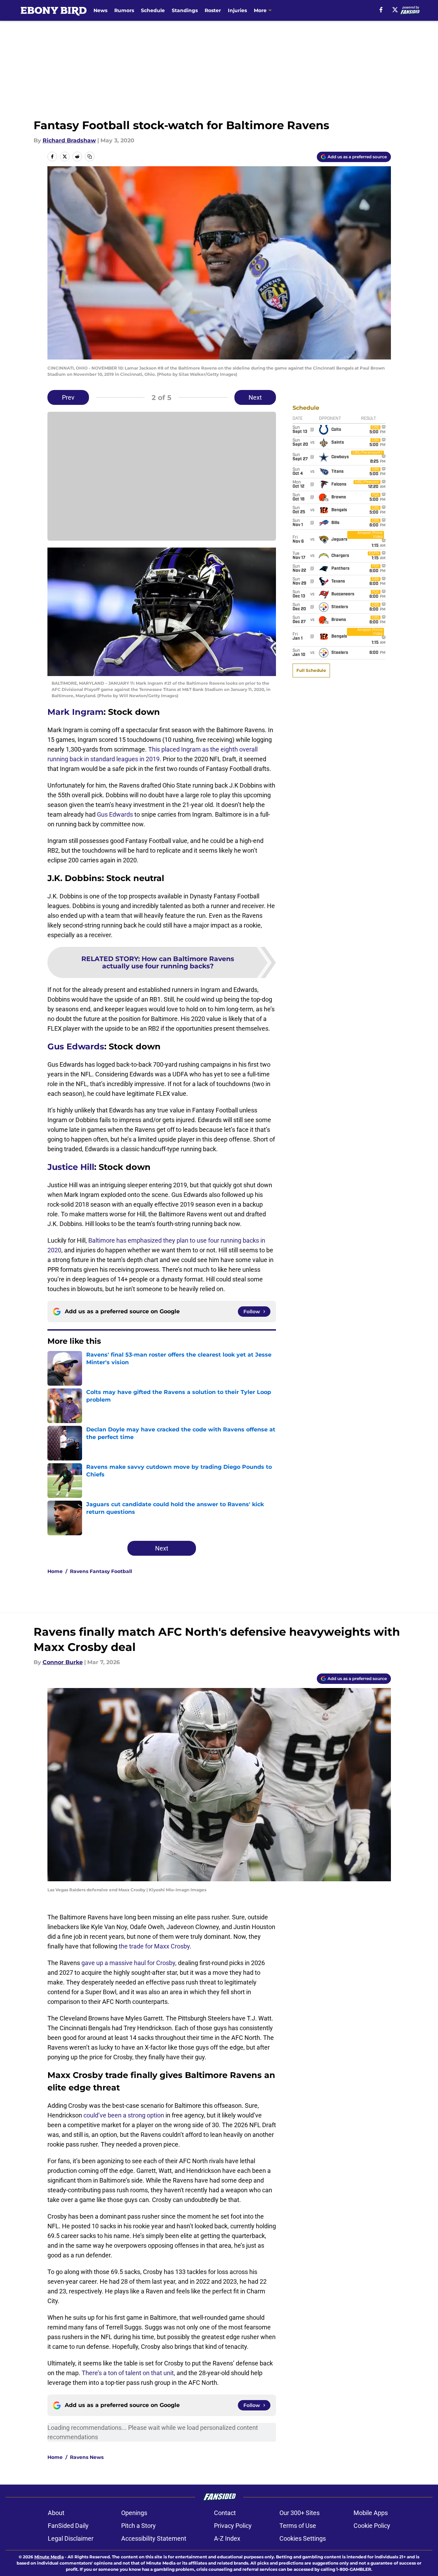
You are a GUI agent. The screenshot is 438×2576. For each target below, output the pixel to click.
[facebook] (381, 10)
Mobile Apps (371, 2513)
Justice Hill (71, 1167)
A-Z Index (227, 2538)
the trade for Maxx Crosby (154, 1946)
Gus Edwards (115, 814)
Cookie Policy (372, 2526)
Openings (134, 2513)
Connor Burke (63, 1662)
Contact (225, 2513)
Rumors (124, 10)
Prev (68, 397)
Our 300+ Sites (300, 2513)
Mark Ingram (75, 712)
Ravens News (87, 2457)
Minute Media (49, 2557)
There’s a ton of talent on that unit (128, 2373)
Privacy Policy (233, 2526)
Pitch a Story (138, 2526)
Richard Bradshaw (69, 140)
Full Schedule (311, 670)
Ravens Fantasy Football (101, 1571)
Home (55, 1571)
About (56, 2513)
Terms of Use (298, 2526)
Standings (185, 10)
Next (255, 397)
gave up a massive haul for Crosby (128, 1963)
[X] (395, 10)
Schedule (153, 10)
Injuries (237, 10)
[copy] (90, 157)
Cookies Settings (303, 2538)
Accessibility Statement (154, 2538)
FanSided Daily (68, 2526)
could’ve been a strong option (124, 2115)
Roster (213, 10)
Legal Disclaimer (71, 2538)
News (100, 10)
